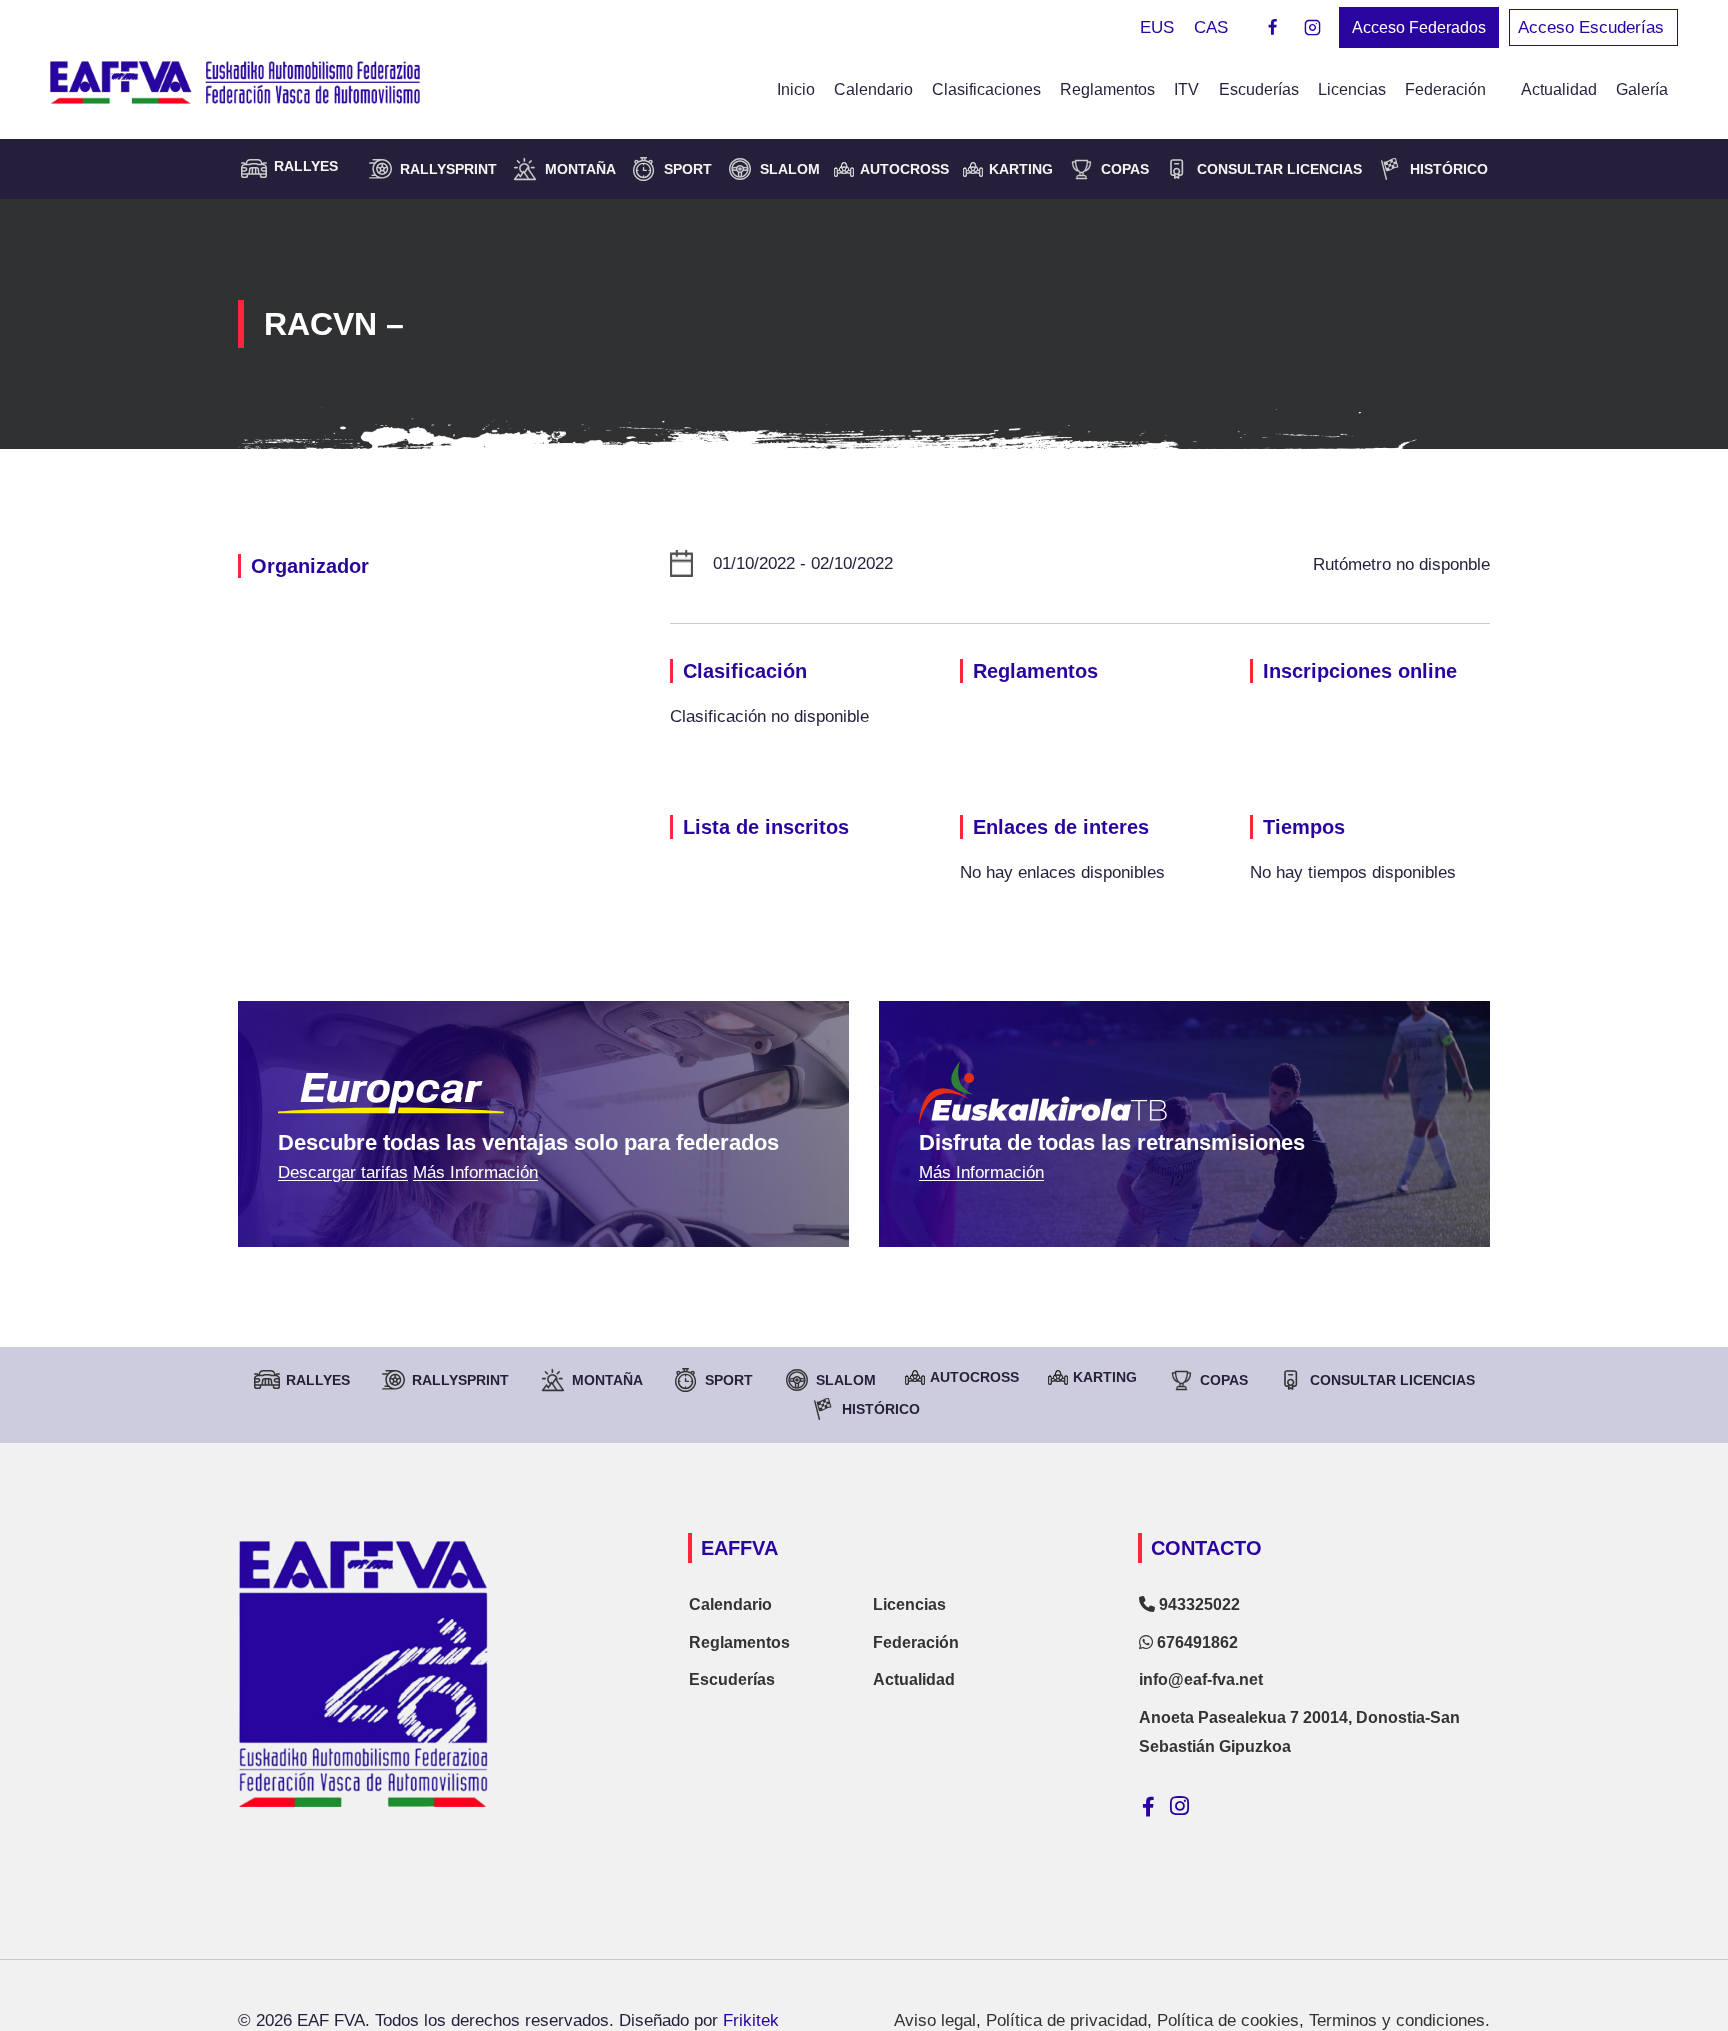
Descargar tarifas (343, 1172)
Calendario (873, 89)
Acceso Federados (1419, 27)
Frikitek (751, 2020)
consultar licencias (1279, 169)
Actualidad (1559, 89)
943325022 (1197, 1604)
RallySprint (448, 169)
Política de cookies (1228, 2020)
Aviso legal (935, 2020)
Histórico (1449, 169)
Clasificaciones (986, 89)
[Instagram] (1312, 28)
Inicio (796, 89)
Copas (1125, 169)
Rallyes (318, 1380)
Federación (916, 1642)
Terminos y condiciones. (1399, 2020)
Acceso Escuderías (1593, 27)
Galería (1642, 89)
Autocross (904, 169)
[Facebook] (1273, 28)
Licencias (1352, 89)
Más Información (475, 1172)
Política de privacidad (1066, 2020)
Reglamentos (1107, 89)
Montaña (580, 169)
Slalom (790, 169)
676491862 (1195, 1642)
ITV (1186, 89)
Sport (688, 169)
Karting (1021, 169)
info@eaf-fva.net (1201, 1679)
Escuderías (1259, 89)
